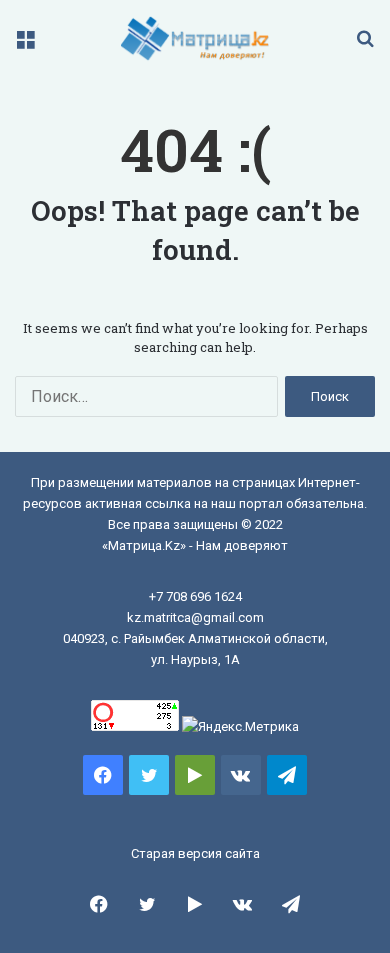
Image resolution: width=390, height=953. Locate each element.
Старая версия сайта (195, 853)
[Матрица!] (195, 38)
